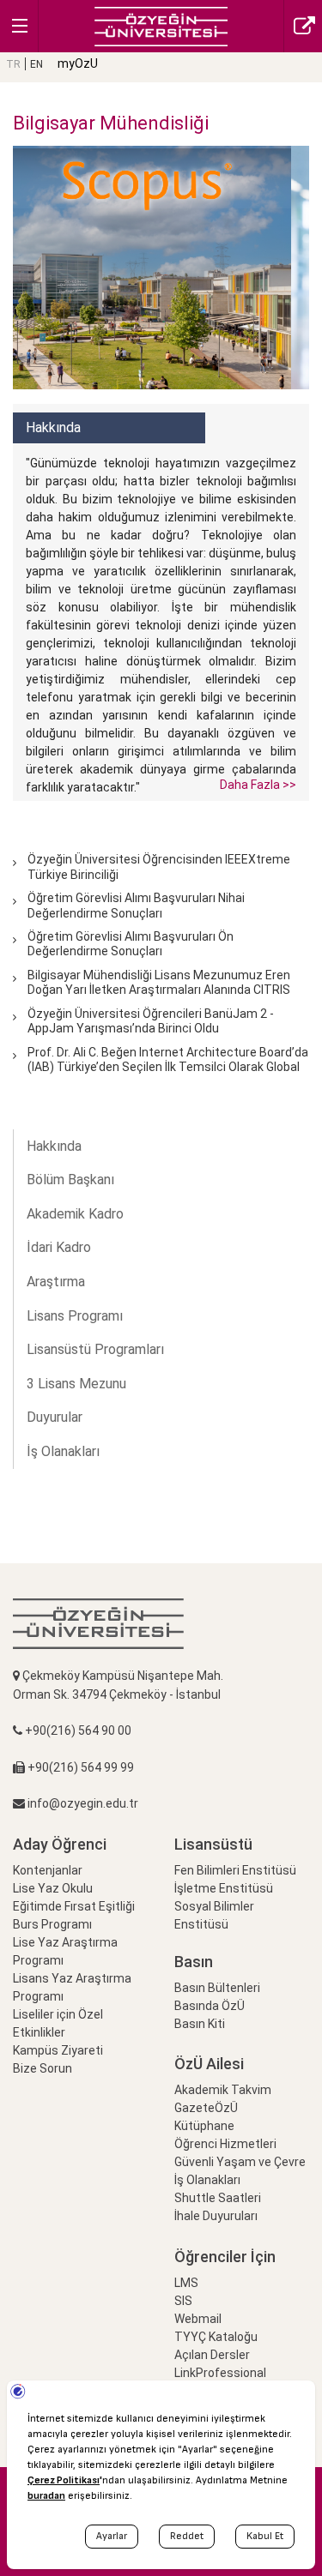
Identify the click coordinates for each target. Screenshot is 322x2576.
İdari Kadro (59, 1247)
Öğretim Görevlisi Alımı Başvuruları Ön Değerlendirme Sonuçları (131, 944)
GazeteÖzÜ (206, 2108)
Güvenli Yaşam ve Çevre (240, 2162)
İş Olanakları (63, 1451)
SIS (183, 2301)
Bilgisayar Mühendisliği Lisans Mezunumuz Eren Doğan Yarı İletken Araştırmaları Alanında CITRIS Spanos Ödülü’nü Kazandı (159, 990)
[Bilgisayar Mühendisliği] (161, 25)
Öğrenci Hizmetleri (225, 2144)
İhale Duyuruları (216, 2216)
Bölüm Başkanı (70, 1180)
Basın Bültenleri (217, 1988)
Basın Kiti (200, 2024)
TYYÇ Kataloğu (216, 2337)
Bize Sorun (43, 2068)
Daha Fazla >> (258, 785)
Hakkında (54, 1146)
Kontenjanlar (48, 1870)
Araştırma (56, 1282)
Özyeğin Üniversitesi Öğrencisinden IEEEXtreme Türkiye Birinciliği (159, 867)
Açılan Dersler (212, 2355)
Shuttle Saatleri (218, 2198)
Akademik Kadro (75, 1214)
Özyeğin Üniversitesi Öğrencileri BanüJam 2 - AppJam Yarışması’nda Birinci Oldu (151, 1021)
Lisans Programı (75, 1316)
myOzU (78, 63)
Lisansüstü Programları (95, 1349)
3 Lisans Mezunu (76, 1384)
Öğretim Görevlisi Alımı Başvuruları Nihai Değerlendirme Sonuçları (136, 905)
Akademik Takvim (223, 2090)
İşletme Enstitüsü (224, 1888)
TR (13, 64)
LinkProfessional (220, 2373)
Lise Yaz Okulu (53, 1888)
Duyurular (55, 1417)
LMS (186, 2283)
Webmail (198, 2319)
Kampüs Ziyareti (58, 2050)
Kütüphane (204, 2126)
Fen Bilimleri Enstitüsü (235, 1870)
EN (36, 64)
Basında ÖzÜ (210, 2006)
